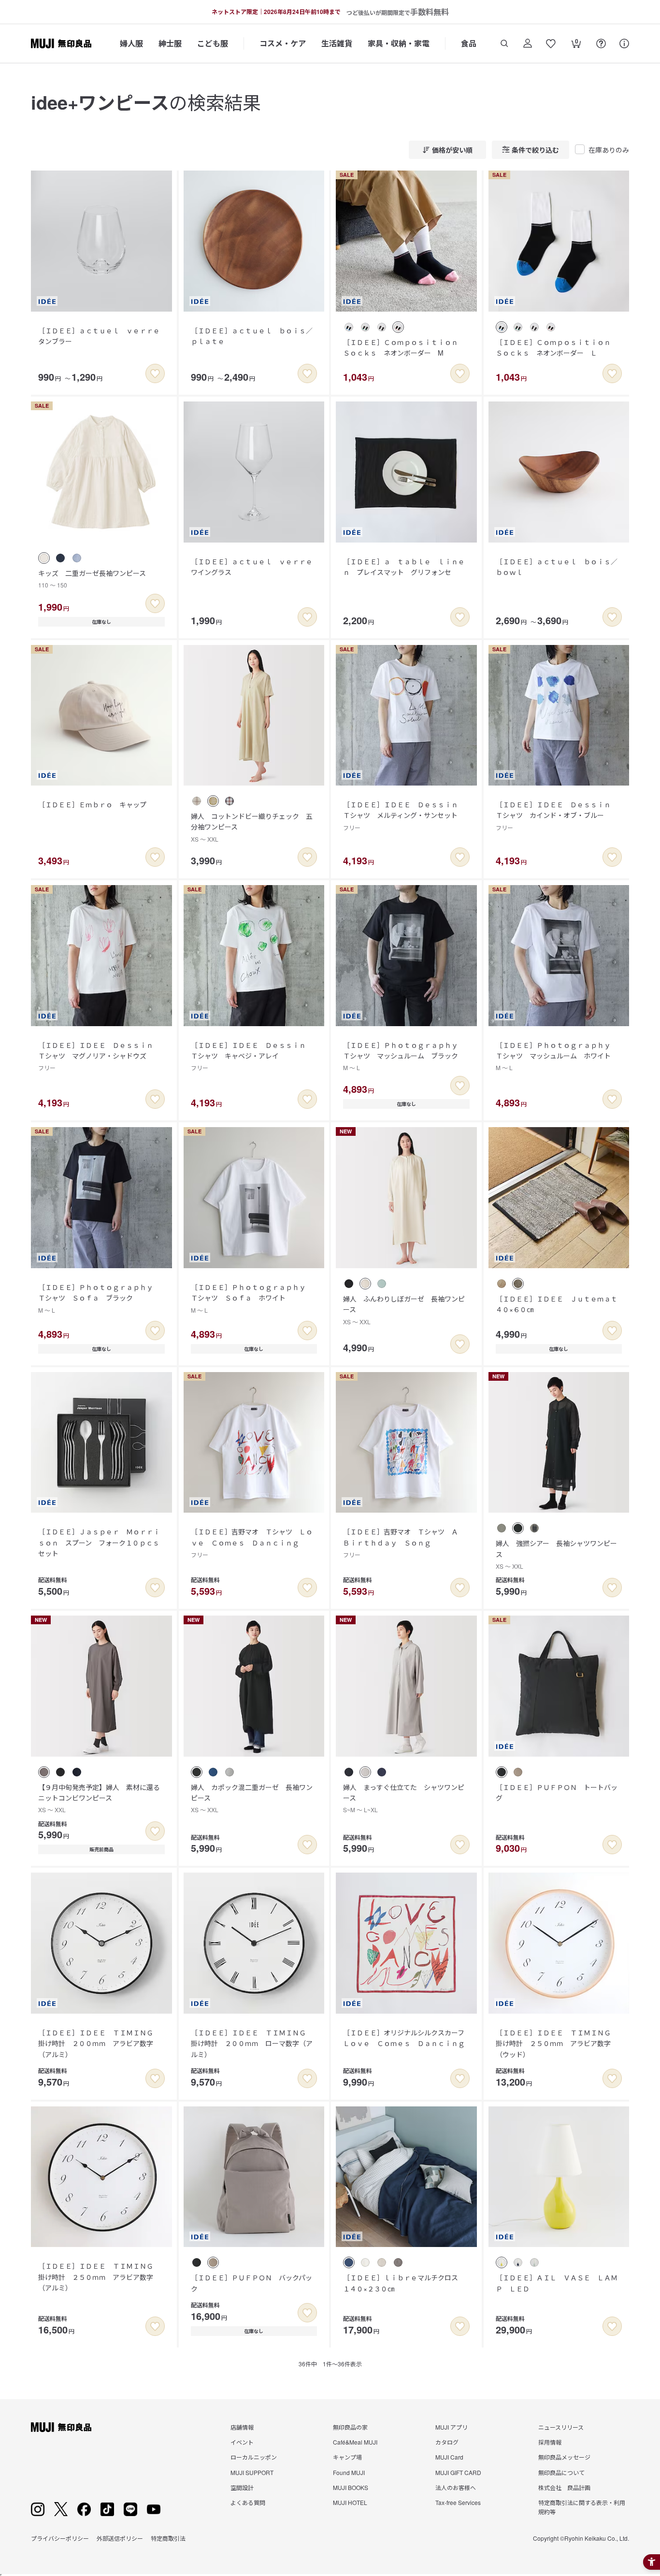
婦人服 (131, 43)
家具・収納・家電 (399, 43)
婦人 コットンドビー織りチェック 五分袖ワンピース (252, 827)
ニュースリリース (561, 2427)
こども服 (213, 43)
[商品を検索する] (504, 43)
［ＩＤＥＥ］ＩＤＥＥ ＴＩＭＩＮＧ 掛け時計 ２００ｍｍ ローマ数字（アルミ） (252, 2043)
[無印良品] (61, 2427)
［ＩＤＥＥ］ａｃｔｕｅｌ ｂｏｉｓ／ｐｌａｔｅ (252, 336)
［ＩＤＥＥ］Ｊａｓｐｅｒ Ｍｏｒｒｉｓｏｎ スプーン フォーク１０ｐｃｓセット (99, 1542)
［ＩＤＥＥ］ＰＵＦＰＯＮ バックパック (251, 2283)
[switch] (155, 373)
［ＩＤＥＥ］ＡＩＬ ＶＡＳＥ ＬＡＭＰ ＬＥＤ (557, 2283)
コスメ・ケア (283, 43)
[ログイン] (528, 43)
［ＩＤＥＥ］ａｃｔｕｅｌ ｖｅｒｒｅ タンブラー (102, 336)
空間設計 (242, 2487)
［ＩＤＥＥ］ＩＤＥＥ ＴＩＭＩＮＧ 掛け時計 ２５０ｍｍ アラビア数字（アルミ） (99, 2277)
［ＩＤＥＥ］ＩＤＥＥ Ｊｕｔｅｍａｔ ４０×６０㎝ (560, 1304)
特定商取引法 (168, 2538)
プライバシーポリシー (60, 2538)
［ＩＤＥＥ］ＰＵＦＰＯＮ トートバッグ (557, 1792)
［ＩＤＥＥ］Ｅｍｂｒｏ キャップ (92, 804)
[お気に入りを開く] (551, 43)
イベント (242, 2442)
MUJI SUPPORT (252, 2472)
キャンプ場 (347, 2457)
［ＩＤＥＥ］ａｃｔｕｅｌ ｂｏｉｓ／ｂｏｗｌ (557, 567)
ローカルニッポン (254, 2457)
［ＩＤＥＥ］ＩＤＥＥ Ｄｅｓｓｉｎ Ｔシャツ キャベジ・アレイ (252, 1056)
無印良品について (561, 2472)
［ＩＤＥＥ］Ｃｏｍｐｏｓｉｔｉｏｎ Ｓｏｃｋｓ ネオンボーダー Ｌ (557, 347)
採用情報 (550, 2442)
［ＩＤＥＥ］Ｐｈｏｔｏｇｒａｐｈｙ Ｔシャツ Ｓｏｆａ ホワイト (252, 1298)
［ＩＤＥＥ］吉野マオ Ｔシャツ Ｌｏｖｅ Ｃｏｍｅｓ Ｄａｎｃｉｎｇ (252, 1543)
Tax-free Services (458, 2502)
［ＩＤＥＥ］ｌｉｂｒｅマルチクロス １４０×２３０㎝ (404, 2283)
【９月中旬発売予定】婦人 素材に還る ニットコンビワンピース (102, 1798)
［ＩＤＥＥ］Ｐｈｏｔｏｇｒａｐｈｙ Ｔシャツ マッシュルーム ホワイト (557, 1056)
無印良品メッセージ (564, 2457)
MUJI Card (449, 2457)
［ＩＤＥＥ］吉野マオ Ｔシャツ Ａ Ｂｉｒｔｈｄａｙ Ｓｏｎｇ (404, 1543)
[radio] (349, 327)
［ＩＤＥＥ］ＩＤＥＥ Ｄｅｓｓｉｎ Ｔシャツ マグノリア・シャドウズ (99, 1056)
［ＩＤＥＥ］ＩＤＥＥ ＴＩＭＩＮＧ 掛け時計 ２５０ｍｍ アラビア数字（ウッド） (557, 2043)
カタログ (447, 2442)
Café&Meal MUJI (355, 2442)
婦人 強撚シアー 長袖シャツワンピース (556, 1554)
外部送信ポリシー (120, 2538)
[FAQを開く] (601, 43)
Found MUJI (349, 2472)
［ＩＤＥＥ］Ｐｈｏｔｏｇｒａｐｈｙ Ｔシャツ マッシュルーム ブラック (404, 1056)
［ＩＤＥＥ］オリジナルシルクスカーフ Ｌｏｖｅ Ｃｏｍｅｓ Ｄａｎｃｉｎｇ (407, 2038)
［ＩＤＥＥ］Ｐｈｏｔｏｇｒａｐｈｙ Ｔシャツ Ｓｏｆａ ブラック (99, 1298)
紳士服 (170, 43)
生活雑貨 (337, 43)
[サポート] (624, 43)
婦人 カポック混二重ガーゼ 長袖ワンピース (252, 1798)
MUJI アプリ (452, 2427)
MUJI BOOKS (351, 2487)
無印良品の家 (350, 2427)
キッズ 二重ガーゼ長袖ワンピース (92, 579)
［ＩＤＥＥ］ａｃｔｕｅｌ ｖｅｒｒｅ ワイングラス (255, 567)
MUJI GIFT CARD (458, 2472)
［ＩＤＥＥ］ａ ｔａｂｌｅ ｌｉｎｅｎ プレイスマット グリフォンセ (404, 567)
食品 (469, 43)
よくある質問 (248, 2502)
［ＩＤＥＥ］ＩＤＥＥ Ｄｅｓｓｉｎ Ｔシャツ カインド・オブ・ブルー (557, 816)
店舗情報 (242, 2427)
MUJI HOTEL (350, 2502)
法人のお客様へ (456, 2487)
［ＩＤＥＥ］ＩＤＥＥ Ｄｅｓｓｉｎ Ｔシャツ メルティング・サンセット (404, 816)
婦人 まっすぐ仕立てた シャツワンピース (404, 1798)
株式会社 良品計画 (564, 2487)
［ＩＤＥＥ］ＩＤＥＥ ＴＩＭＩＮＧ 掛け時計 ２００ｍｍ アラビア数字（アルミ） (99, 2043)
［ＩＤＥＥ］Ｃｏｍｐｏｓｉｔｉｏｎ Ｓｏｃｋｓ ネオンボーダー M (404, 347)
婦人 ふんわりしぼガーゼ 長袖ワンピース (404, 1310)
